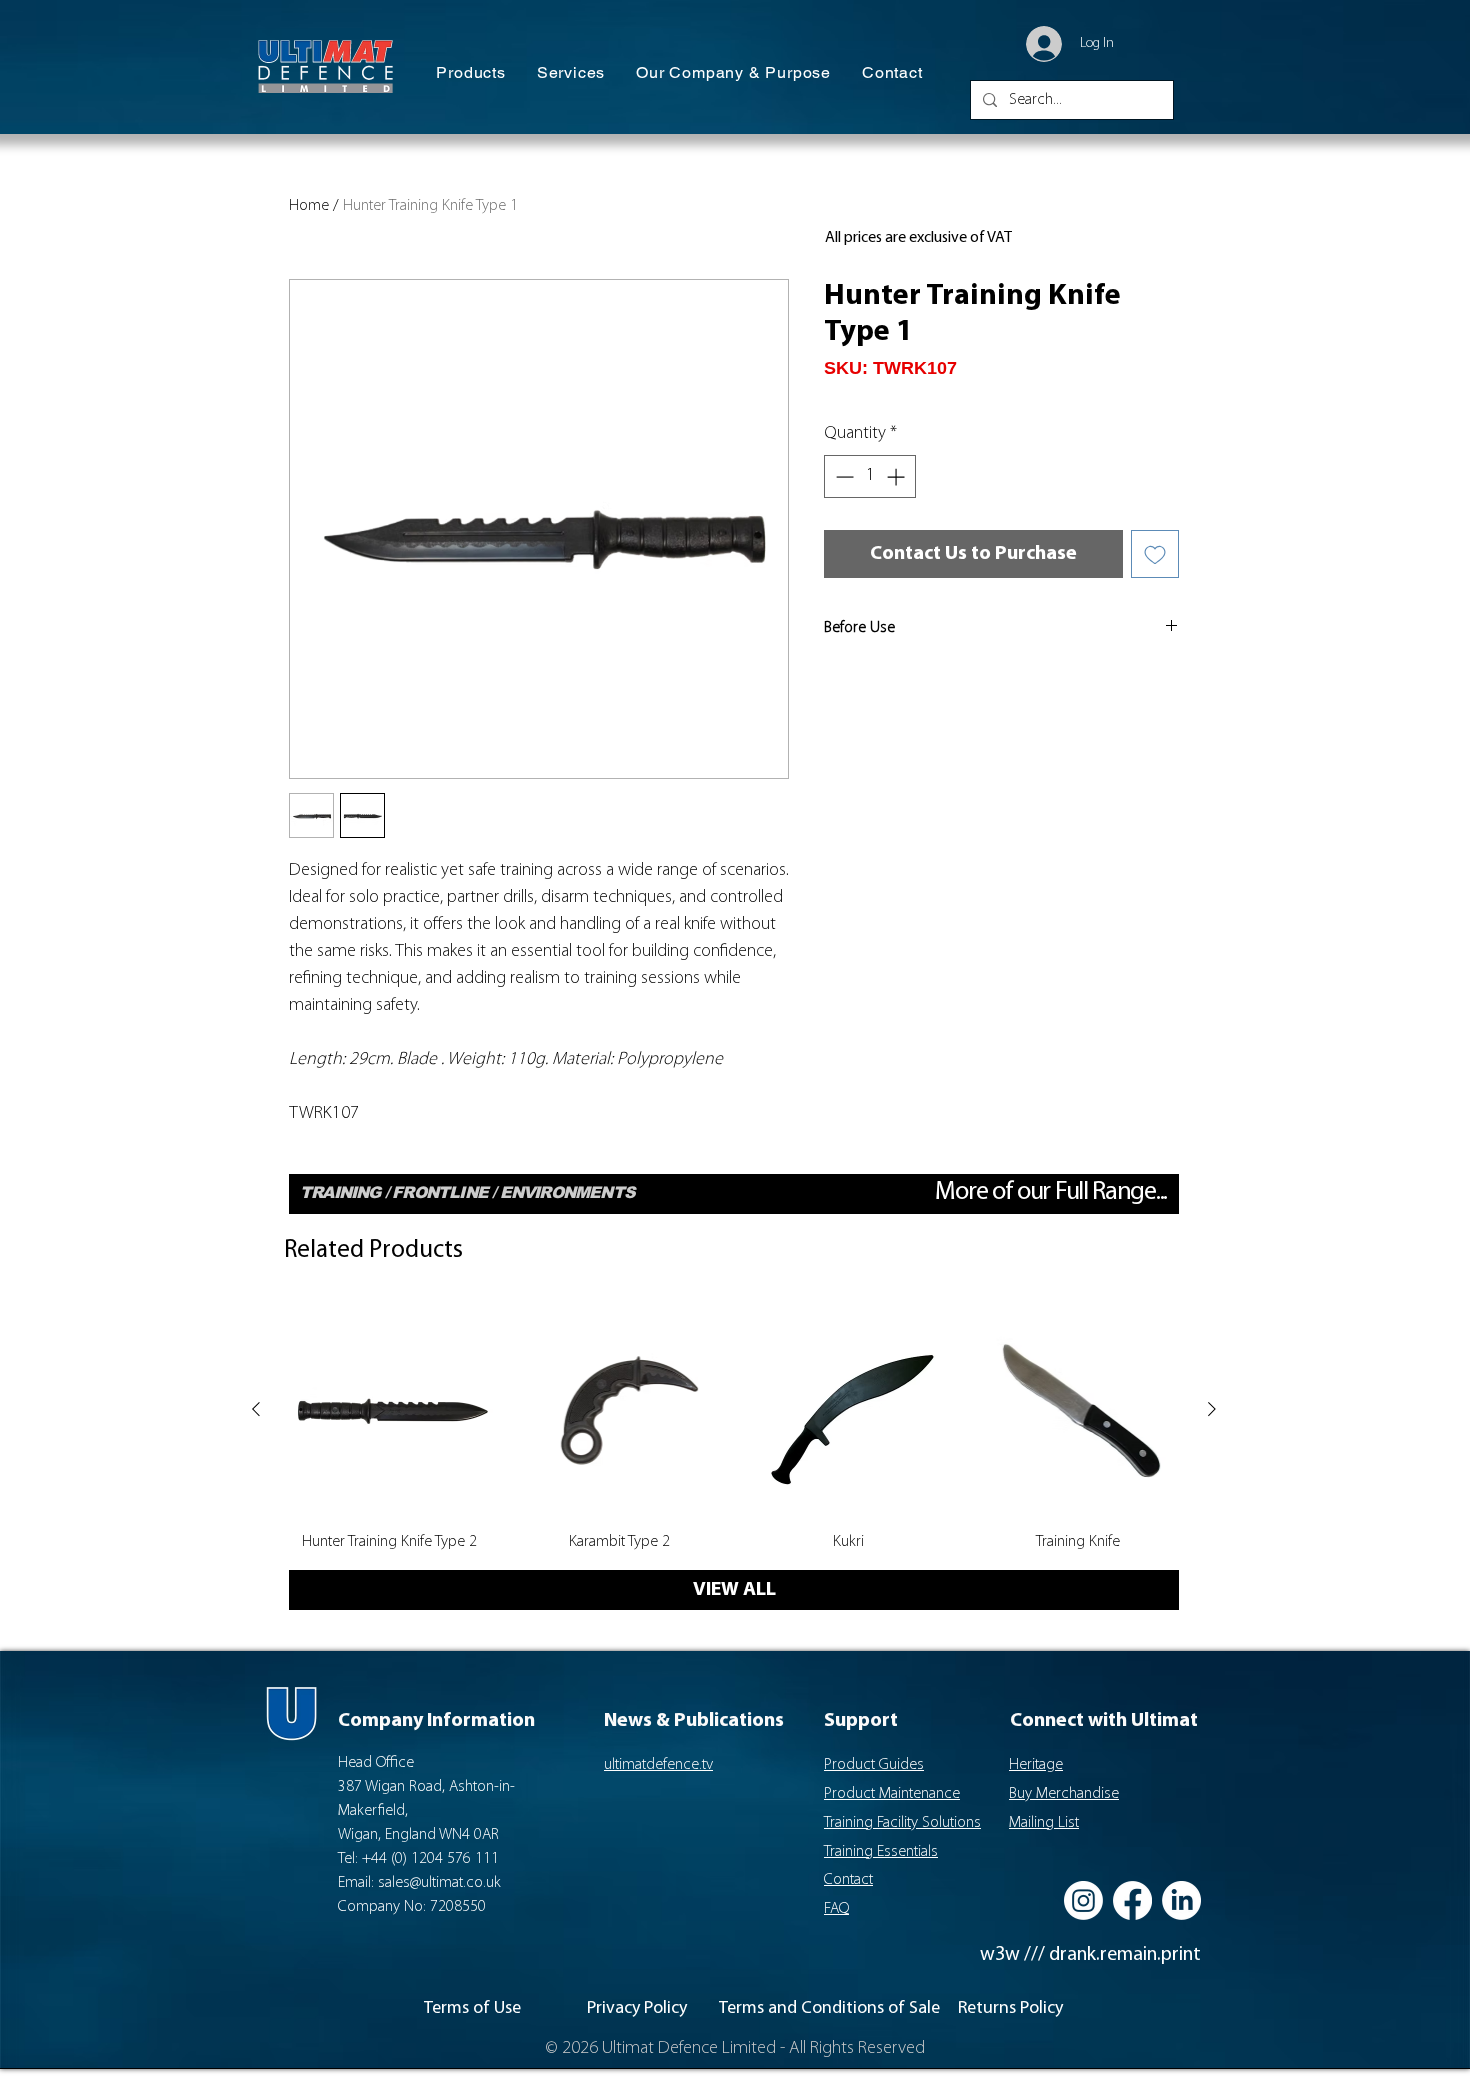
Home (309, 206)
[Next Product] (1212, 1409)
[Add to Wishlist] (1155, 554)
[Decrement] (842, 476)
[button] (471, 73)
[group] (734, 1429)
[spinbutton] (870, 476)
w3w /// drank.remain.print (1090, 1955)
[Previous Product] (256, 1409)
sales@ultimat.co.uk (439, 1883)
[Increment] (897, 476)
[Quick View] (390, 1410)
